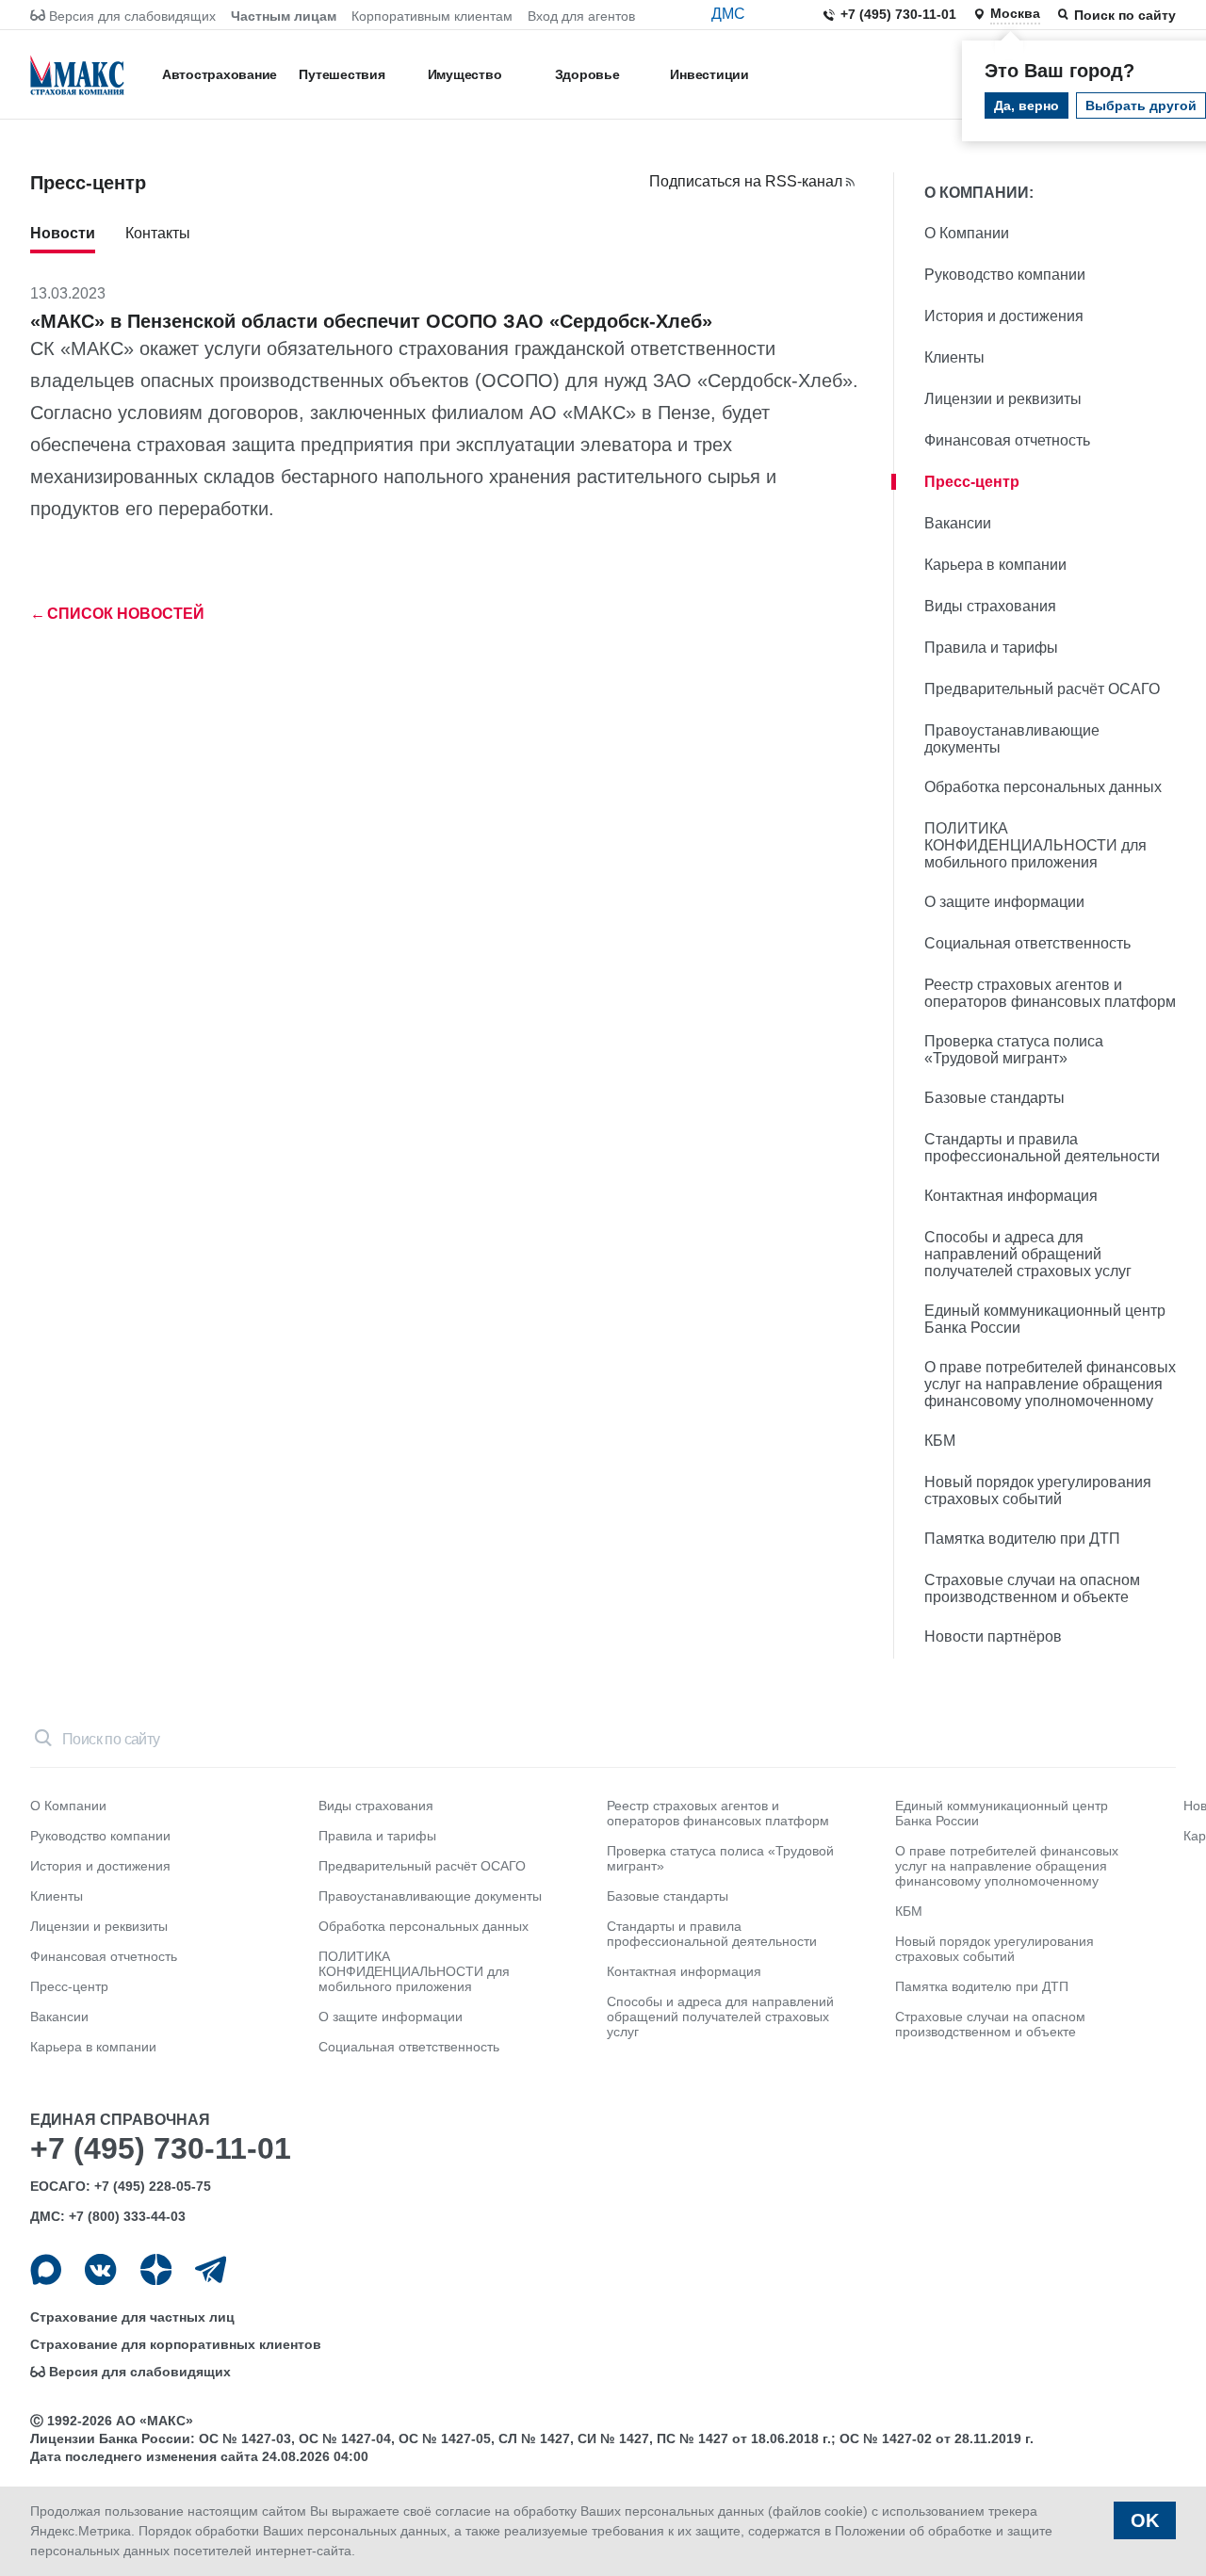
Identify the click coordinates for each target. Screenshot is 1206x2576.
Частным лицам (284, 16)
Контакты (158, 233)
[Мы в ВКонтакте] (100, 2269)
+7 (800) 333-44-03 (127, 2216)
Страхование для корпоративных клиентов (176, 2344)
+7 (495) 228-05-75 (153, 2186)
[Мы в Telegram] (211, 2269)
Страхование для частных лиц (132, 2317)
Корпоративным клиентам (432, 16)
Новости (63, 233)
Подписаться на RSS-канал (746, 181)
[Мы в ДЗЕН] (156, 2269)
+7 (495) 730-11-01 (898, 14)
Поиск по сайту (1125, 15)
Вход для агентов (581, 16)
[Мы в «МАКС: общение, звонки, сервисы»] (46, 2269)
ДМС (728, 14)
